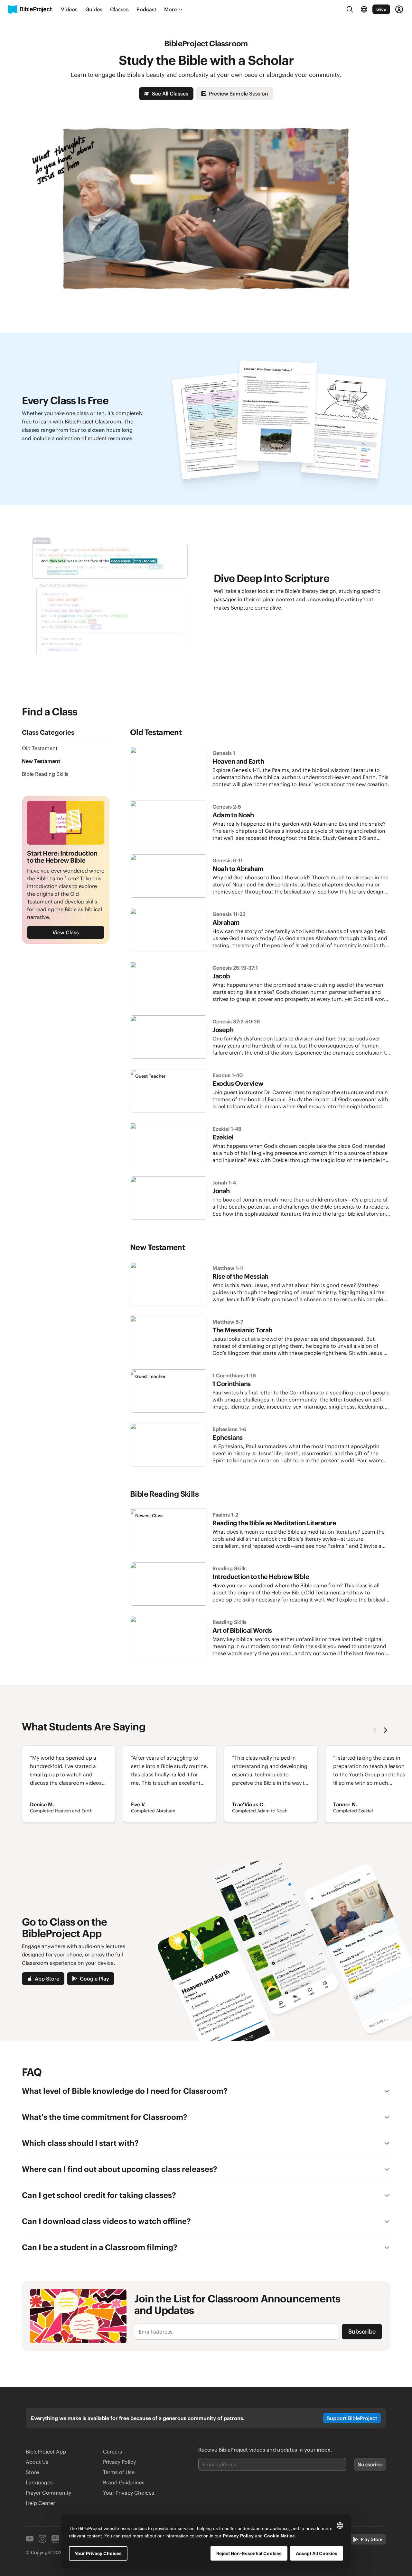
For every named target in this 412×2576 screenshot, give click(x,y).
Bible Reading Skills (45, 774)
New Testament (41, 761)
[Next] (385, 1730)
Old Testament (40, 748)
